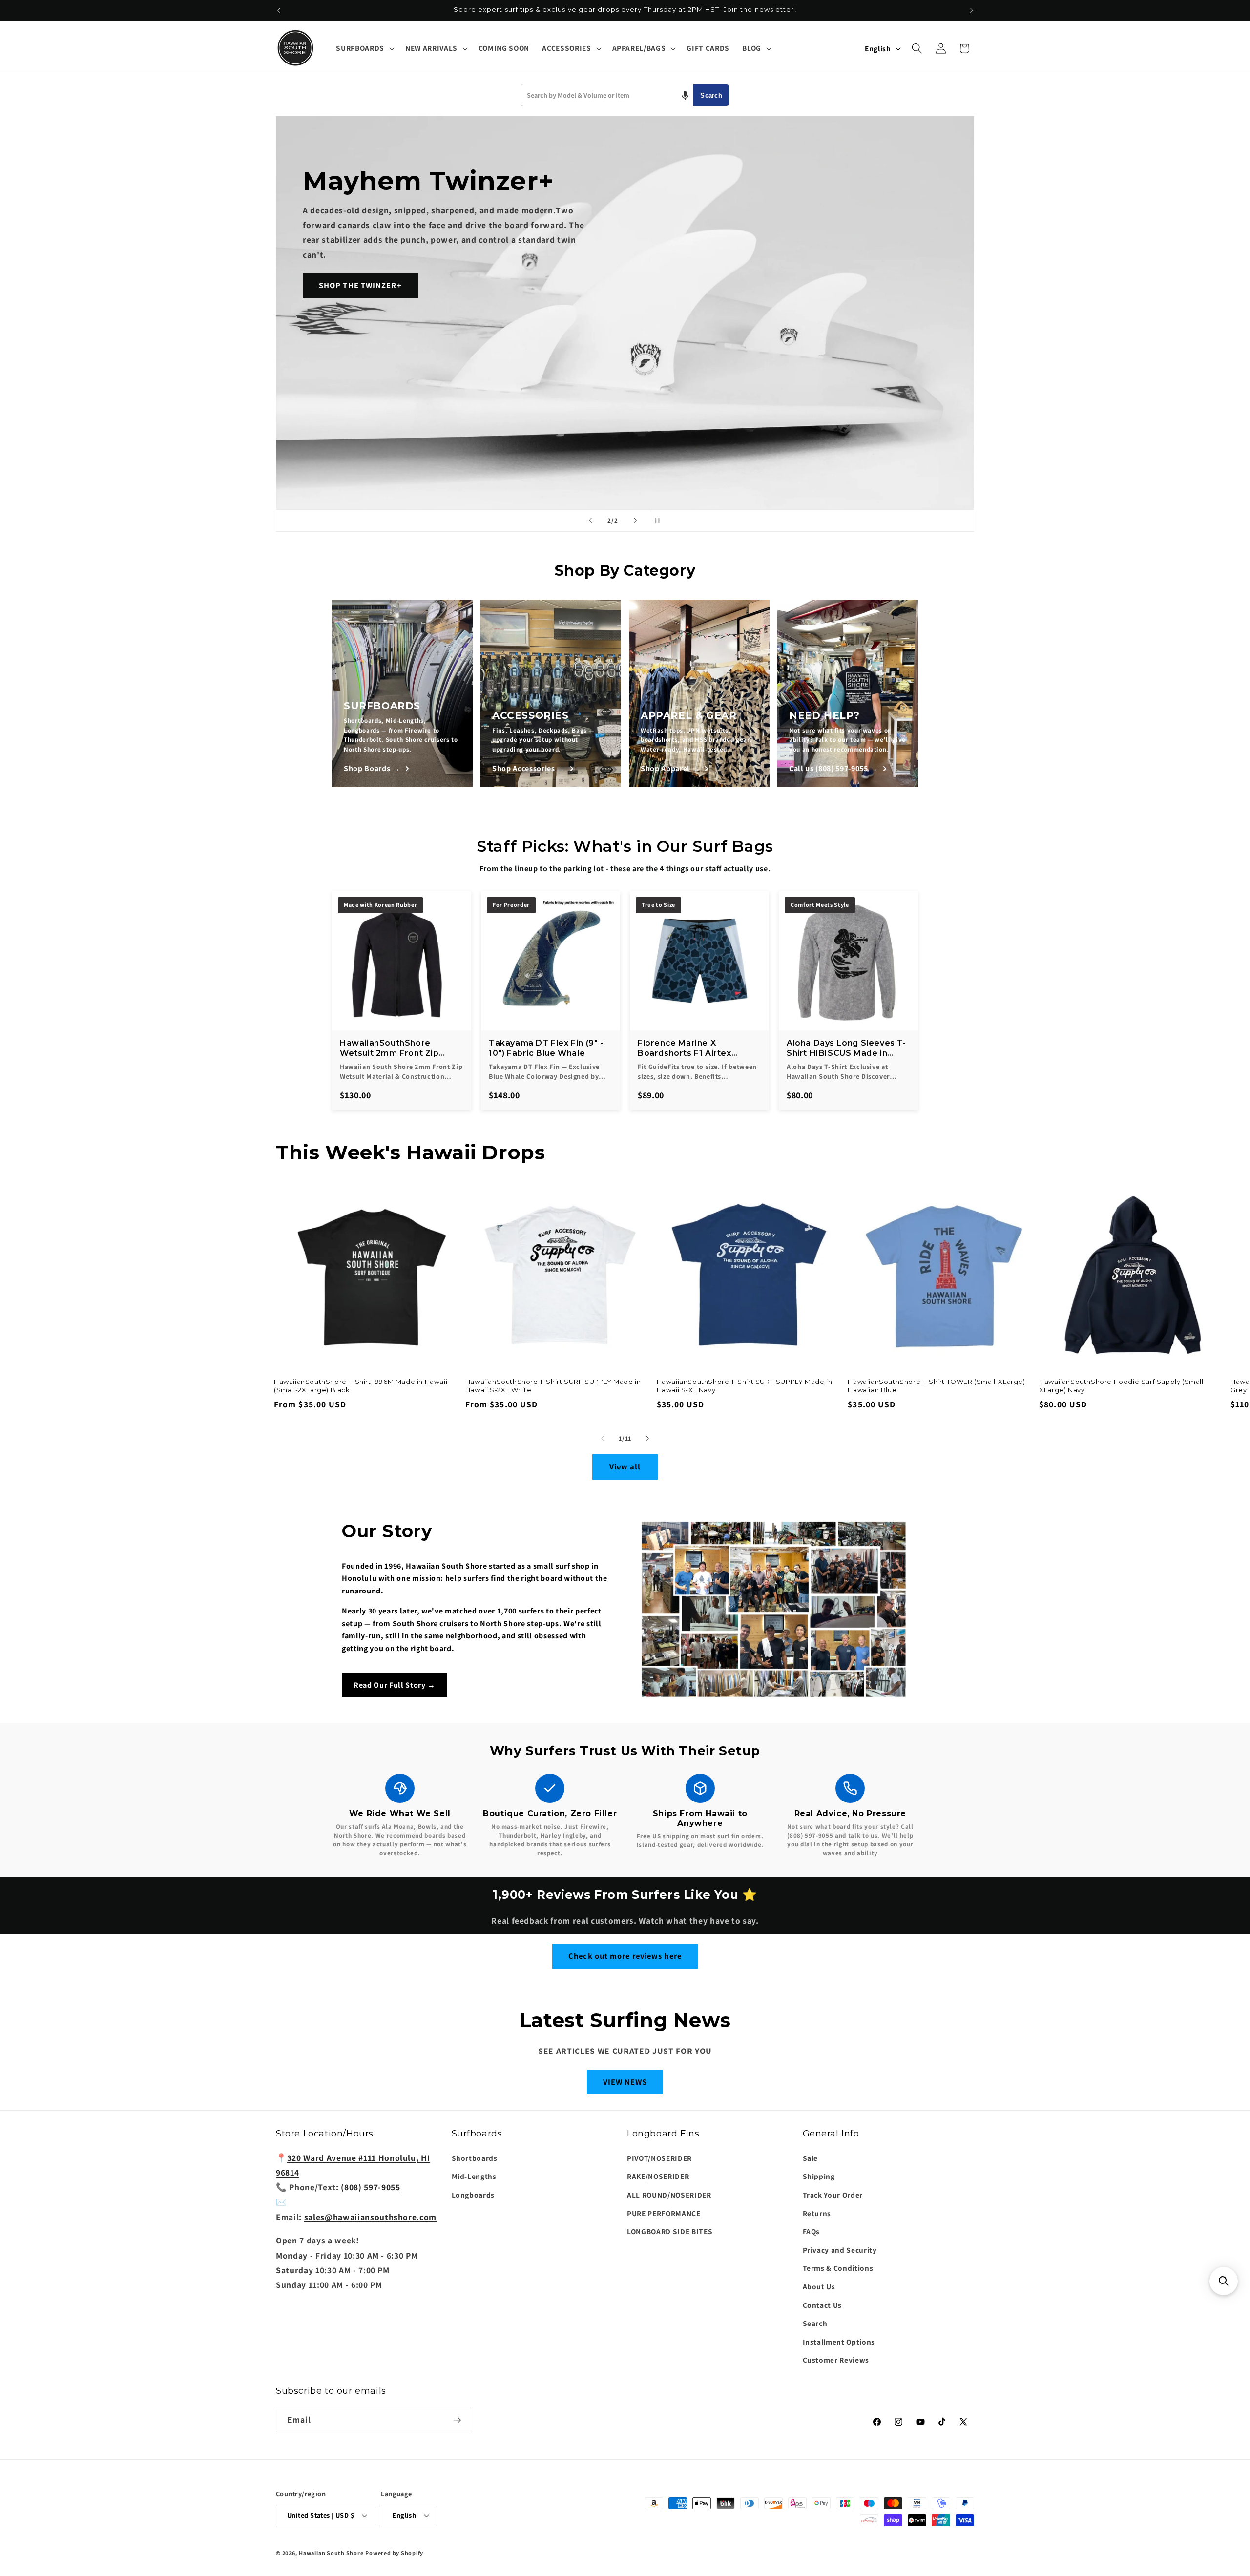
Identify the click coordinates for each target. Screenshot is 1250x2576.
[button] (364, 48)
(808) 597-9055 (370, 2187)
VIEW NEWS (625, 2082)
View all (625, 1466)
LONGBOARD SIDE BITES (670, 2231)
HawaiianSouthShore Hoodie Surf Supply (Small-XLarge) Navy (1123, 1386)
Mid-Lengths (474, 2176)
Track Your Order (833, 2195)
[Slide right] (647, 1438)
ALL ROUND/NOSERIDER (669, 2195)
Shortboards (475, 2158)
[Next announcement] (972, 10)
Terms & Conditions (838, 2268)
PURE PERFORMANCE (664, 2213)
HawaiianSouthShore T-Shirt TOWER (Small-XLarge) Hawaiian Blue (936, 1386)
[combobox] (607, 95)
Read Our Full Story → (395, 1685)
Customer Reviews (836, 2360)
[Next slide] (635, 521)
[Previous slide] (590, 521)
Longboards (473, 2195)
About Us (819, 2286)
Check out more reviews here (625, 1956)
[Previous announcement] (279, 10)
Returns (817, 2213)
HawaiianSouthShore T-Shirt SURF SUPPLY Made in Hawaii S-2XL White (553, 1386)
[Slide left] (603, 1438)
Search (711, 95)
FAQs (812, 2231)
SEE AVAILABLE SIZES (361, 359)
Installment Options (839, 2342)
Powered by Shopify (394, 2553)
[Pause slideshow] (660, 521)
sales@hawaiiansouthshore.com (370, 2217)
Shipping (819, 2176)
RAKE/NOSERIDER (658, 2176)
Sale (811, 2158)
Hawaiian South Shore (331, 2553)
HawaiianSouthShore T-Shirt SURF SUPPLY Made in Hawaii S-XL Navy (745, 1386)
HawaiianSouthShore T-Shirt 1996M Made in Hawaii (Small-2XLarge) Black (361, 1386)
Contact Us (823, 2305)
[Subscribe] (457, 2420)
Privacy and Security (840, 2250)
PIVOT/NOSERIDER (659, 2158)
